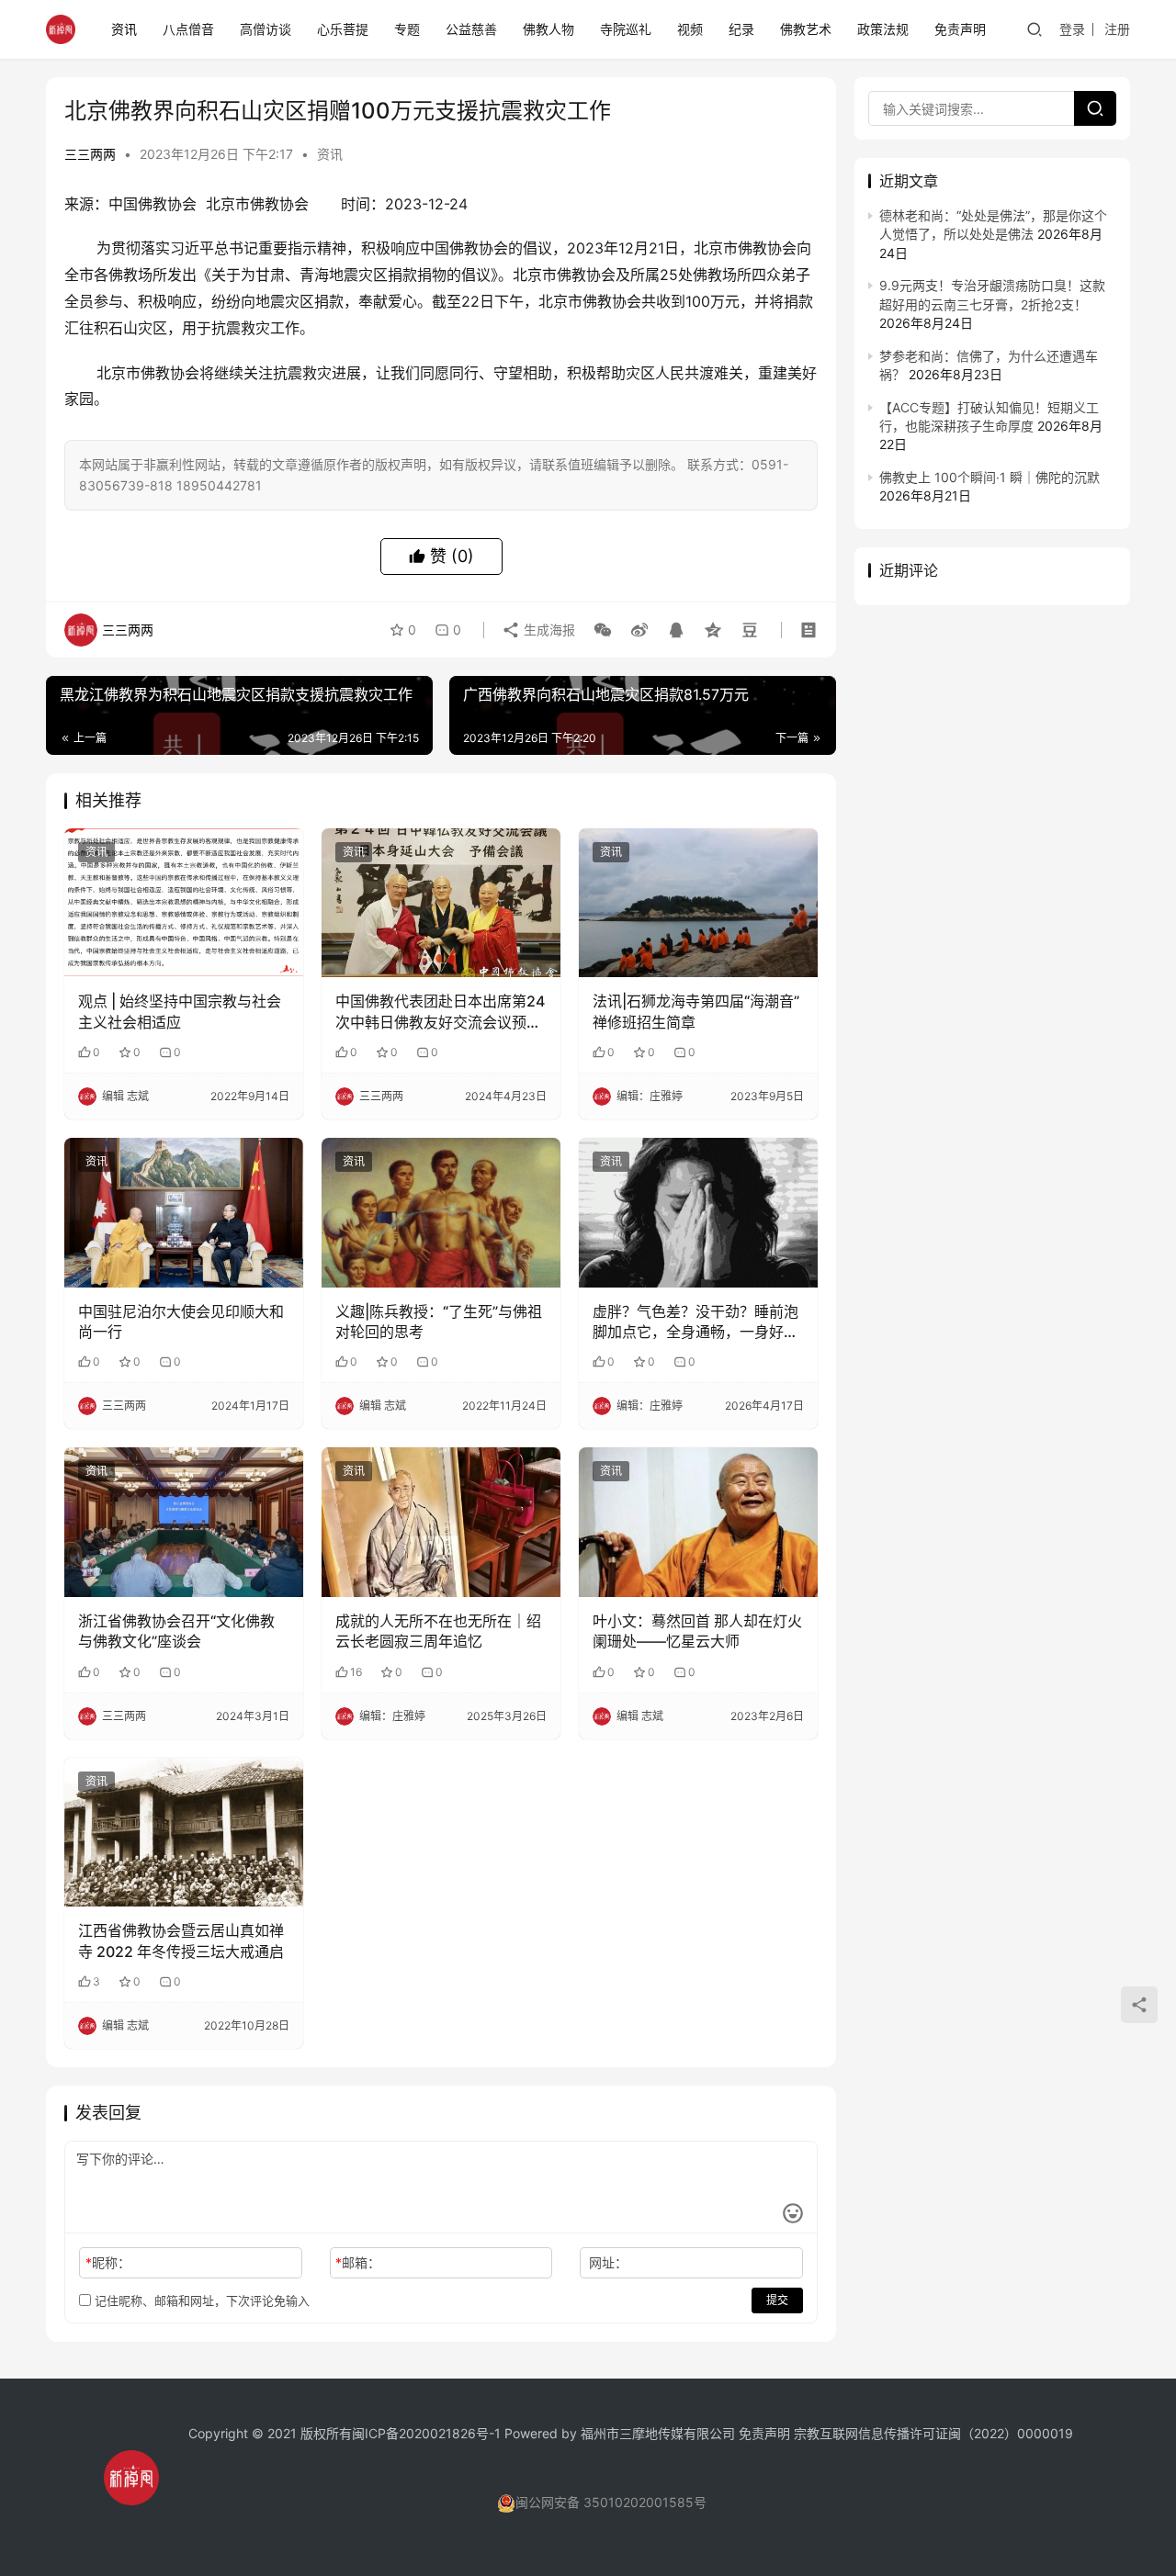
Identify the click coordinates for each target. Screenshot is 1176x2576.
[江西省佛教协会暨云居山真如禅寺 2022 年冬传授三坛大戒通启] (184, 1832)
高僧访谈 (266, 29)
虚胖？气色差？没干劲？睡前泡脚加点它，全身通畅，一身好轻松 (695, 1322)
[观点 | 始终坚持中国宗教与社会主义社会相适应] (184, 903)
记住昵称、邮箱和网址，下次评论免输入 (200, 2300)
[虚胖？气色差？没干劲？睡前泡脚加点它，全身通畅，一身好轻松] (698, 1212)
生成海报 (548, 630)
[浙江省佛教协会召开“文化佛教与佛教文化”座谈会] (184, 1522)
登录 (1072, 29)
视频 (690, 29)
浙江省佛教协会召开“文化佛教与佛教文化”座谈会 (176, 1631)
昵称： (108, 2262)
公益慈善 (471, 29)
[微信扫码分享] (603, 630)
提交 (777, 2300)
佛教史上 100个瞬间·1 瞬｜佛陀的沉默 (989, 477)
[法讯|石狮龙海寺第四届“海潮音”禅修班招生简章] (698, 903)
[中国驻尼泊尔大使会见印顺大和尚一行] (184, 1212)
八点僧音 (188, 29)
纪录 (741, 29)
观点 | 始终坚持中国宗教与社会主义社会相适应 (180, 1011)
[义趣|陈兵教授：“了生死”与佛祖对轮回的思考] (441, 1212)
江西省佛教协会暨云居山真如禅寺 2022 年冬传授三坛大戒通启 (181, 1940)
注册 (1117, 29)
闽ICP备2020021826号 (420, 2433)
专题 (407, 29)
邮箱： (358, 2262)
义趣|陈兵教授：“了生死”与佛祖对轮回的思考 (439, 1322)
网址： (608, 2262)
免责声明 (960, 29)
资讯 (124, 29)
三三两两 (90, 154)
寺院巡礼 (626, 29)
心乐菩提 (343, 29)
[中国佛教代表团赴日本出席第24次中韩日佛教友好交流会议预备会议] (441, 903)
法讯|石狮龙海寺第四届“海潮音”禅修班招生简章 (696, 1011)
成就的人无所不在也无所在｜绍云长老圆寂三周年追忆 (438, 1631)
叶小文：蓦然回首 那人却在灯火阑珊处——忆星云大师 (697, 1631)
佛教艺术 (806, 29)
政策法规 (883, 29)
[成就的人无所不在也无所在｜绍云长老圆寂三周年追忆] (441, 1522)
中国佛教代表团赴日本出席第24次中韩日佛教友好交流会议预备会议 (440, 1012)
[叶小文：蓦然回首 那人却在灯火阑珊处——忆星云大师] (698, 1522)
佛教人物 (548, 29)
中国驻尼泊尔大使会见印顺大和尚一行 (181, 1322)
